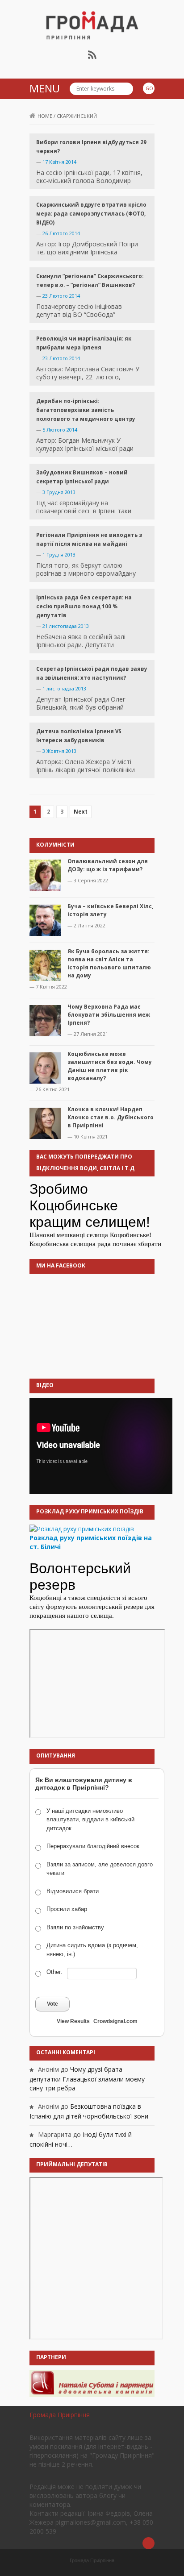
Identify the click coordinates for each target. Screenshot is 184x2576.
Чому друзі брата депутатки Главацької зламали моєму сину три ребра (87, 2079)
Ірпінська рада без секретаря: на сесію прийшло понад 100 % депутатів (84, 606)
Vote (52, 2004)
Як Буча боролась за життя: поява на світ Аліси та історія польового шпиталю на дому (109, 963)
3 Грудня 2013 (59, 492)
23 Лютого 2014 (61, 296)
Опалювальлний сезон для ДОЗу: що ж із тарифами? (108, 865)
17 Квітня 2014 (59, 162)
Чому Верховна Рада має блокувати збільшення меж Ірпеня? (109, 1015)
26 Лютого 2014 (61, 233)
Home (45, 116)
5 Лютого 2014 (60, 430)
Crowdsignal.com (115, 2021)
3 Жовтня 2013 (59, 751)
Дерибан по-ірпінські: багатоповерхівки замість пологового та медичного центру (86, 410)
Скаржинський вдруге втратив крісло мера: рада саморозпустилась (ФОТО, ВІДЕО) (91, 214)
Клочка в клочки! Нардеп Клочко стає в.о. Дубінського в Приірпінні (111, 1117)
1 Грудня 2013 (59, 555)
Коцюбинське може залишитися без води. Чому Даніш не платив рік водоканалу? (110, 1066)
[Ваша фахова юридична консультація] (92, 2383)
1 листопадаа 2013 (64, 688)
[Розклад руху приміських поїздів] (82, 1528)
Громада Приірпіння (60, 2415)
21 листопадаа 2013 (66, 626)
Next (81, 812)
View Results (73, 2021)
